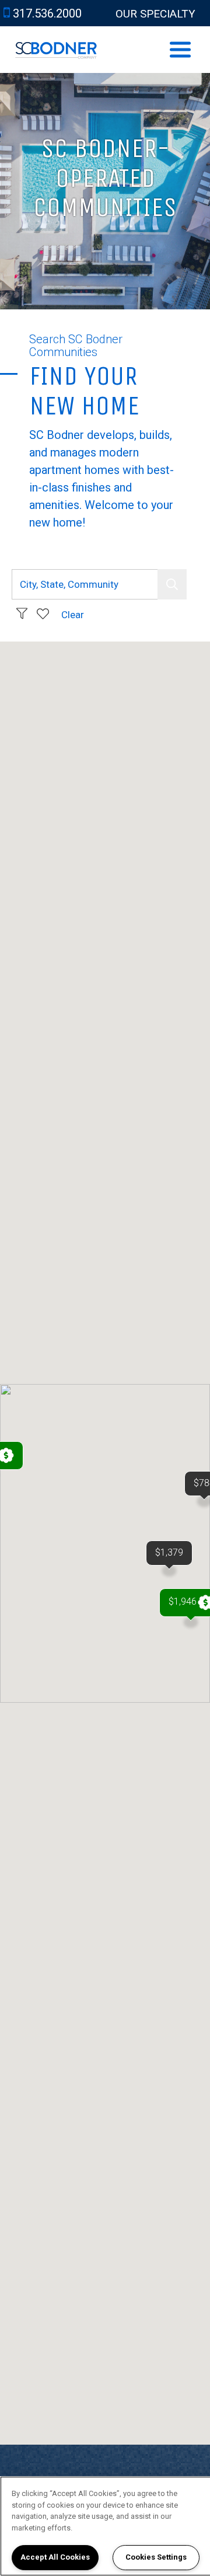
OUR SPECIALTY (155, 14)
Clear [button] (73, 615)
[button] (172, 584)
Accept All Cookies (55, 2557)
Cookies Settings (156, 2557)
